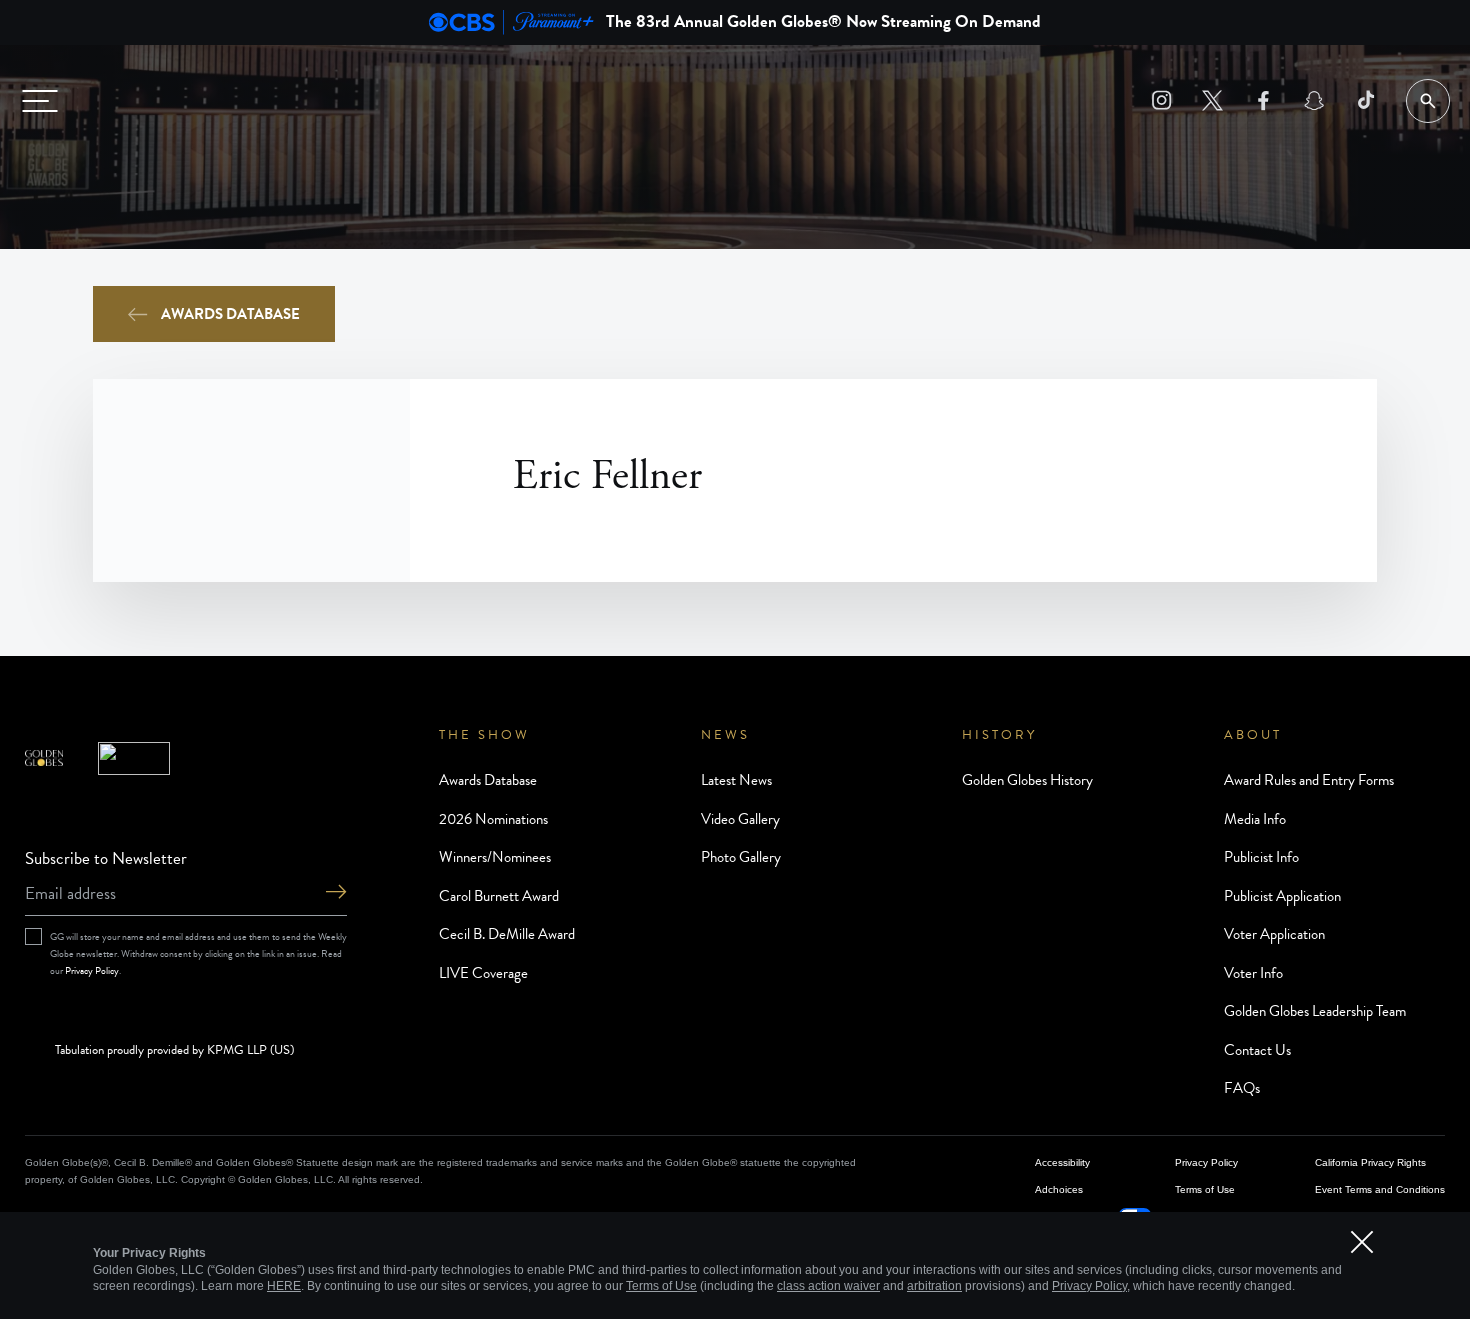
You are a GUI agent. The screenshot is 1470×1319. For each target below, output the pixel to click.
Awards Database (230, 314)
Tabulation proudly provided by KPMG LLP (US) (174, 1051)
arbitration (934, 1286)
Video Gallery (740, 819)
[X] (1212, 100)
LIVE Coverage (483, 973)
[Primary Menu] (40, 101)
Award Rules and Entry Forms (1309, 780)
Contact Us (1257, 1050)
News (725, 735)
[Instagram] (1161, 100)
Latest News (736, 780)
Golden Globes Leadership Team (1315, 1011)
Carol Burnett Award (499, 896)
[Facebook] (1263, 100)
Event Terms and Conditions (1380, 1189)
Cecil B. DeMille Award (507, 934)
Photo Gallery (741, 857)
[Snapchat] (1314, 100)
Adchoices (1059, 1189)
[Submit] (336, 893)
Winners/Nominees (495, 857)
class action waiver (828, 1286)
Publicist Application (1282, 896)
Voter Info (1253, 973)
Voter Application (1274, 934)
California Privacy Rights (1370, 1162)
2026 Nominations (493, 819)
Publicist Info (1261, 857)
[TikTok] (1365, 100)
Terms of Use (1205, 1189)
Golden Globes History (1027, 780)
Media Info (1255, 819)
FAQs (1242, 1088)
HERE (284, 1286)
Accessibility (1062, 1162)
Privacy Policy (92, 970)
